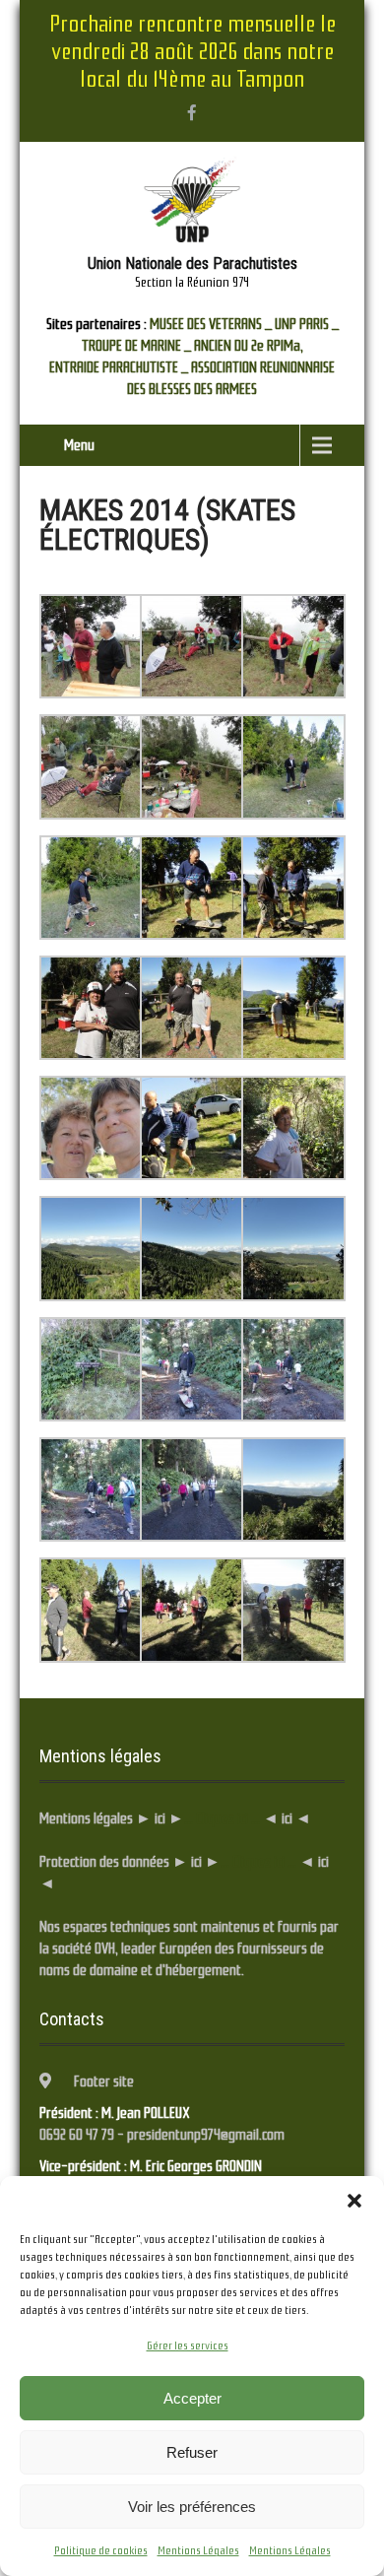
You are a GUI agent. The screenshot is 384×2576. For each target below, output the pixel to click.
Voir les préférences (192, 2507)
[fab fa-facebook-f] (192, 112)
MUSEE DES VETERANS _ (211, 324)
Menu (79, 445)
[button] (354, 2201)
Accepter (192, 2398)
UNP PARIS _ (307, 324)
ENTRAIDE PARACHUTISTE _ (119, 367)
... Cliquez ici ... (222, 1818)
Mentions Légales (198, 2550)
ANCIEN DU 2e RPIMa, (249, 346)
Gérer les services (188, 2345)
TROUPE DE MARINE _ (136, 346)
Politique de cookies (101, 2550)
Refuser (192, 2452)
